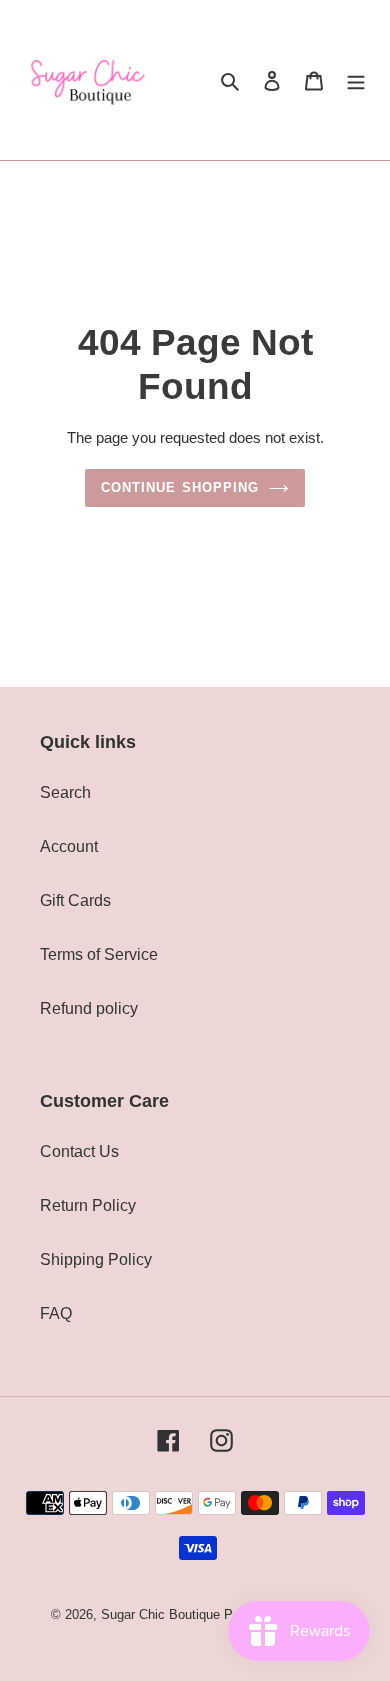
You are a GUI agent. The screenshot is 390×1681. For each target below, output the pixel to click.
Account (69, 846)
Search (65, 792)
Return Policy (88, 1205)
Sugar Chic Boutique (160, 1614)
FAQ (56, 1313)
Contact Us (79, 1151)
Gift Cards (75, 900)
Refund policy (89, 1008)
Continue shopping (180, 487)
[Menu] (356, 80)
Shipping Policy (96, 1259)
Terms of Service (99, 954)
